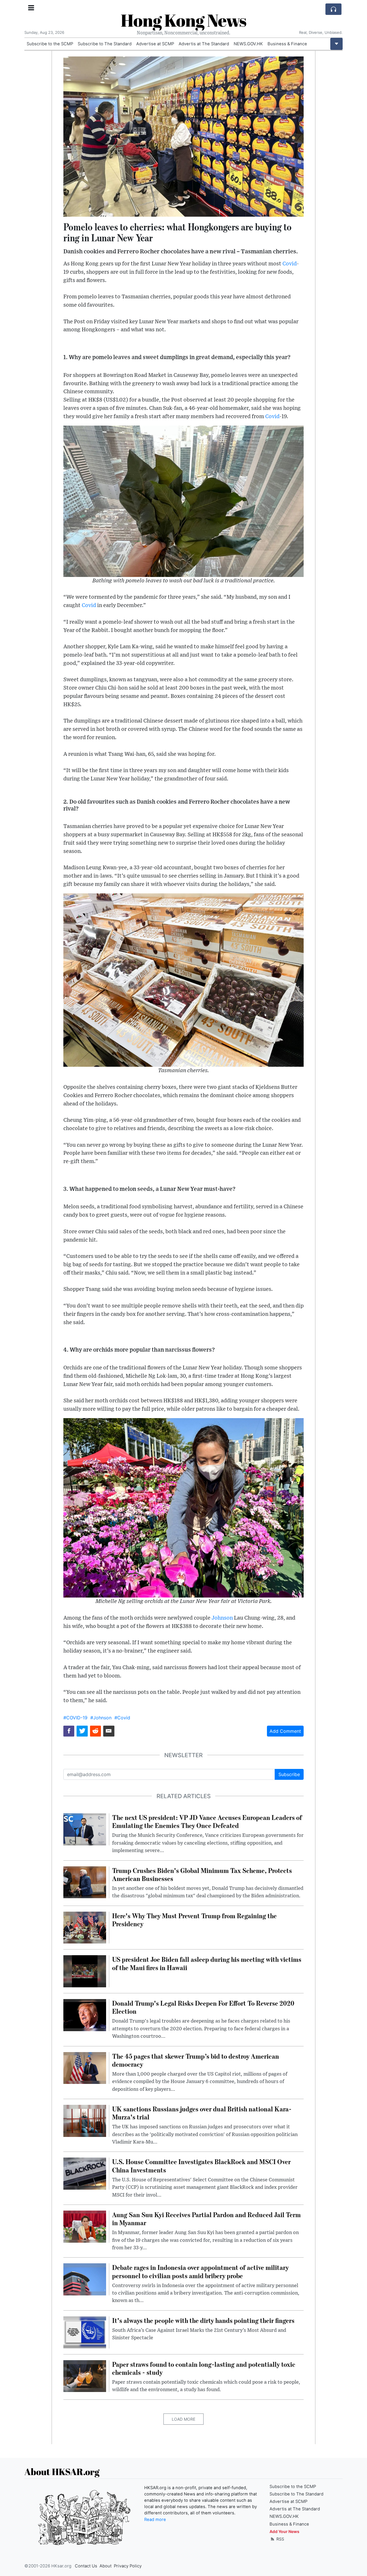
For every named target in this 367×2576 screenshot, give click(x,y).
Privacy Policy (128, 2566)
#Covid (122, 1718)
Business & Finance (287, 44)
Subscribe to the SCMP (50, 44)
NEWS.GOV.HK (248, 44)
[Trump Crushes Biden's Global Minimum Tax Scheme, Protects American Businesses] (85, 1882)
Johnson (222, 1618)
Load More (183, 2419)
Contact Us (86, 2566)
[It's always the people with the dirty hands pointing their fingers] (85, 2332)
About (106, 2566)
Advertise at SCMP (155, 44)
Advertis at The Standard (204, 44)
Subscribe (289, 1774)
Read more (155, 2520)
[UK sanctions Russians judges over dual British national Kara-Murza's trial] (85, 2120)
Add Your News (284, 2531)
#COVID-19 (75, 1718)
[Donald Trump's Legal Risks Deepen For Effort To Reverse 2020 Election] (85, 2015)
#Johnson (101, 1718)
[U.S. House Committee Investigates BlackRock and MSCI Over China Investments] (85, 2173)
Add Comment (285, 1731)
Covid (290, 264)
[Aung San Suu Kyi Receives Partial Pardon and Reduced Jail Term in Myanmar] (85, 2226)
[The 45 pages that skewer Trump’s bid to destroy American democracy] (85, 2068)
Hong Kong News (183, 20)
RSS (280, 2539)
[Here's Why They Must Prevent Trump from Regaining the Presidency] (85, 1927)
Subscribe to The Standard (105, 44)
